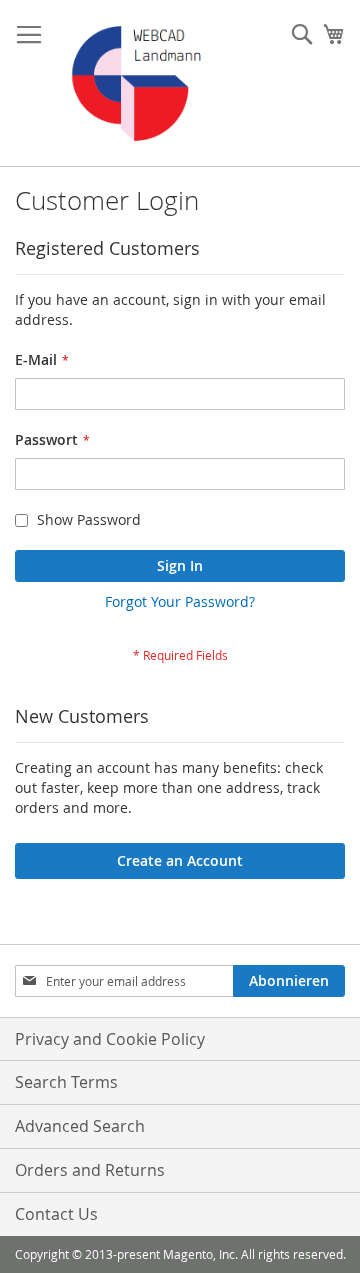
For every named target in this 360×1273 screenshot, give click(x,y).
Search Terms (66, 1082)
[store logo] (137, 83)
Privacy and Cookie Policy (110, 1039)
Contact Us (56, 1214)
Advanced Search (80, 1126)
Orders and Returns (90, 1170)
